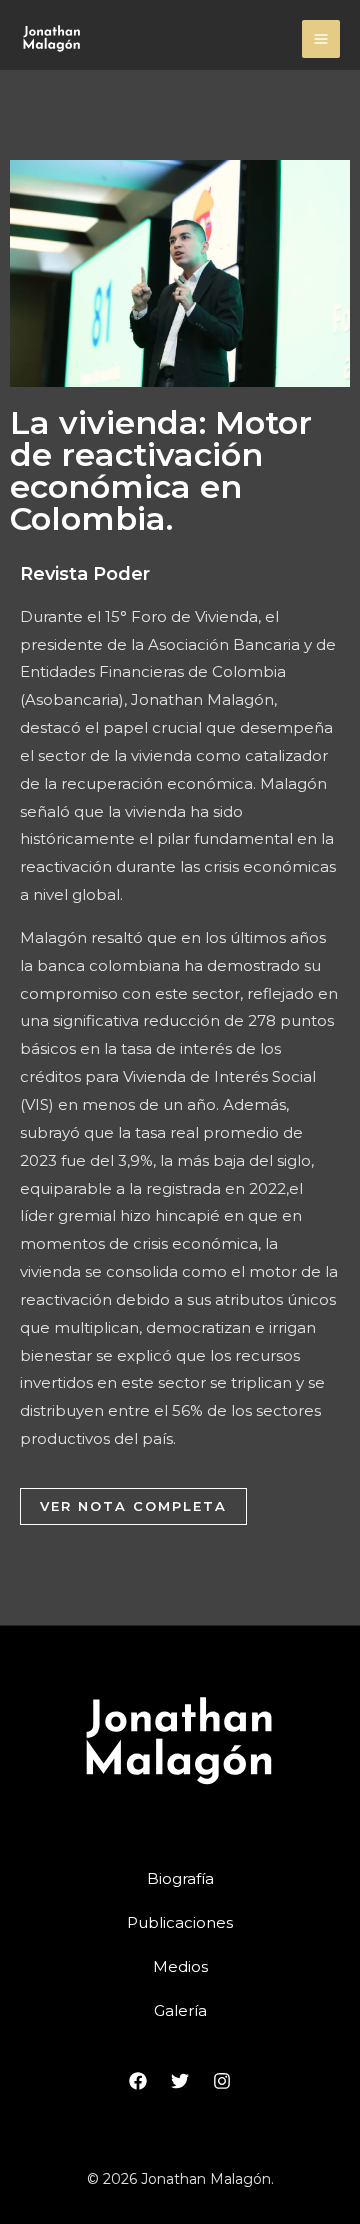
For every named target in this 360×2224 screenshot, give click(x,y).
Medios (180, 1966)
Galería (180, 2010)
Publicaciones (180, 1922)
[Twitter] (180, 2081)
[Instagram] (222, 2081)
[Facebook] (138, 2081)
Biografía (180, 1878)
